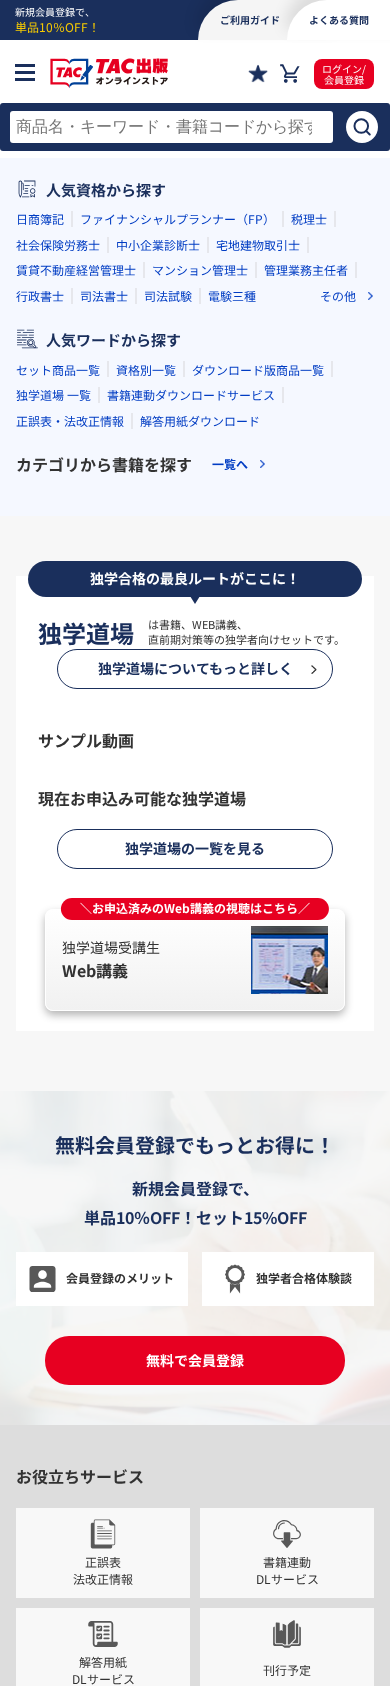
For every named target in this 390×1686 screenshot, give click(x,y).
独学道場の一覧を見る (195, 848)
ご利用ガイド (250, 19)
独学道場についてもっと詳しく (195, 668)
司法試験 (168, 295)
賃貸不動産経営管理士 (76, 269)
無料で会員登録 (195, 1360)
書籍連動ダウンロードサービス (191, 394)
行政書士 (40, 295)
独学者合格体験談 (304, 1277)
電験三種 (232, 295)
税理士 (309, 218)
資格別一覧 (146, 369)
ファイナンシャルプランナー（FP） (177, 218)
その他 (338, 296)
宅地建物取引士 (258, 244)
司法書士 (104, 295)
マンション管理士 (200, 269)
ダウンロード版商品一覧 (258, 369)
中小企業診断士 (158, 244)
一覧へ (230, 464)
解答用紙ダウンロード (200, 420)
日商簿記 (40, 218)
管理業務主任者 (306, 269)
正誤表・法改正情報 (70, 420)
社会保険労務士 (58, 244)
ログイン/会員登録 (344, 74)
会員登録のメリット (120, 1277)
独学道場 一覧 (53, 394)
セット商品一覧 (58, 369)
